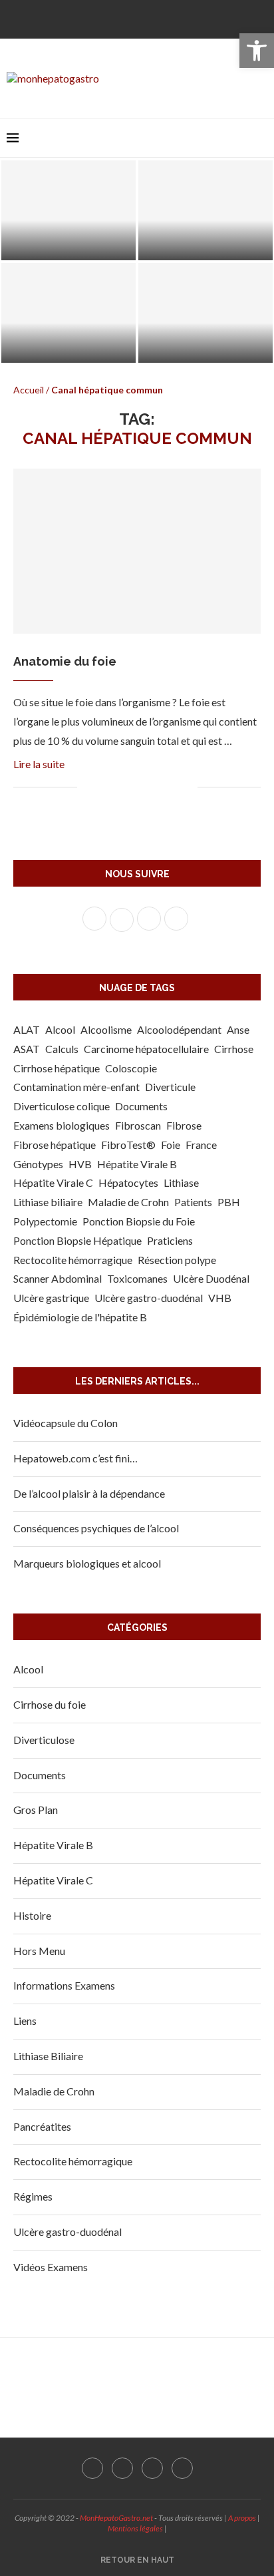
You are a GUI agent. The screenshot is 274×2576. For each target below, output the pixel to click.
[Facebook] (105, 18)
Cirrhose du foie (50, 1704)
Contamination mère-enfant (76, 1087)
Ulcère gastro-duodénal (149, 1298)
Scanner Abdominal (58, 1278)
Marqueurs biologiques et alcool (87, 1563)
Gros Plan (36, 1810)
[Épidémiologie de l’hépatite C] (205, 313)
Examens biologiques (62, 1125)
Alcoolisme (106, 1029)
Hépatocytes (128, 1182)
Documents (141, 1106)
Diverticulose (44, 1740)
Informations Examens (64, 1985)
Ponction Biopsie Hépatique (77, 1240)
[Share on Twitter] (117, 788)
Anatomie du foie (65, 661)
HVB (80, 1164)
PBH (229, 1202)
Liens (25, 2021)
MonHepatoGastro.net (116, 2518)
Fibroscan (138, 1125)
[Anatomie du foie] (137, 551)
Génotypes (38, 1164)
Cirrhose (234, 1049)
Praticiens (170, 1240)
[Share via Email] (187, 788)
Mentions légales (135, 2528)
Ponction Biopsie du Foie (139, 1221)
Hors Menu (39, 1951)
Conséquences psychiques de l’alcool (96, 1528)
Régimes (33, 2196)
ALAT (27, 1029)
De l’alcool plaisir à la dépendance (89, 1493)
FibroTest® (128, 1145)
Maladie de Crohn (128, 1202)
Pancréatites (42, 2126)
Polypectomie (45, 1221)
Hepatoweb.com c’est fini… (69, 246)
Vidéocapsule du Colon (66, 1423)
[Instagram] (148, 18)
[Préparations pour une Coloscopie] (205, 210)
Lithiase (181, 1182)
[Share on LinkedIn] (145, 788)
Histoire (32, 1915)
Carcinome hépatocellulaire (146, 1049)
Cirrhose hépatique (57, 1068)
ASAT (27, 1049)
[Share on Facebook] (103, 788)
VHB (220, 1298)
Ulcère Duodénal (211, 1278)
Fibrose (184, 1125)
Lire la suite (39, 764)
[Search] (261, 138)
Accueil (29, 390)
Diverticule (170, 1087)
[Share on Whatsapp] (159, 788)
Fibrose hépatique (55, 1145)
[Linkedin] (169, 18)
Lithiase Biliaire (48, 2056)
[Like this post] (87, 788)
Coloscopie (131, 1068)
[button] (257, 51)
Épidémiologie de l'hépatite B (80, 1317)
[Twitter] (126, 18)
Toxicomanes (137, 1278)
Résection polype (177, 1260)
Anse (238, 1029)
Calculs (62, 1049)
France (201, 1145)
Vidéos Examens (51, 2267)
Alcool (60, 1029)
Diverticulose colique (62, 1106)
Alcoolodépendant (179, 1029)
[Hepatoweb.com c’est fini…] (68, 210)
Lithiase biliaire (48, 1202)
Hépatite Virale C (53, 1182)
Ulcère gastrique (51, 1298)
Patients (193, 1202)
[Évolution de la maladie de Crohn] (68, 313)
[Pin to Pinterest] (131, 788)
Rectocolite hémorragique (73, 1260)
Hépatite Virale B (137, 1164)
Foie (171, 1145)
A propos (242, 2518)
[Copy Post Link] (173, 788)
